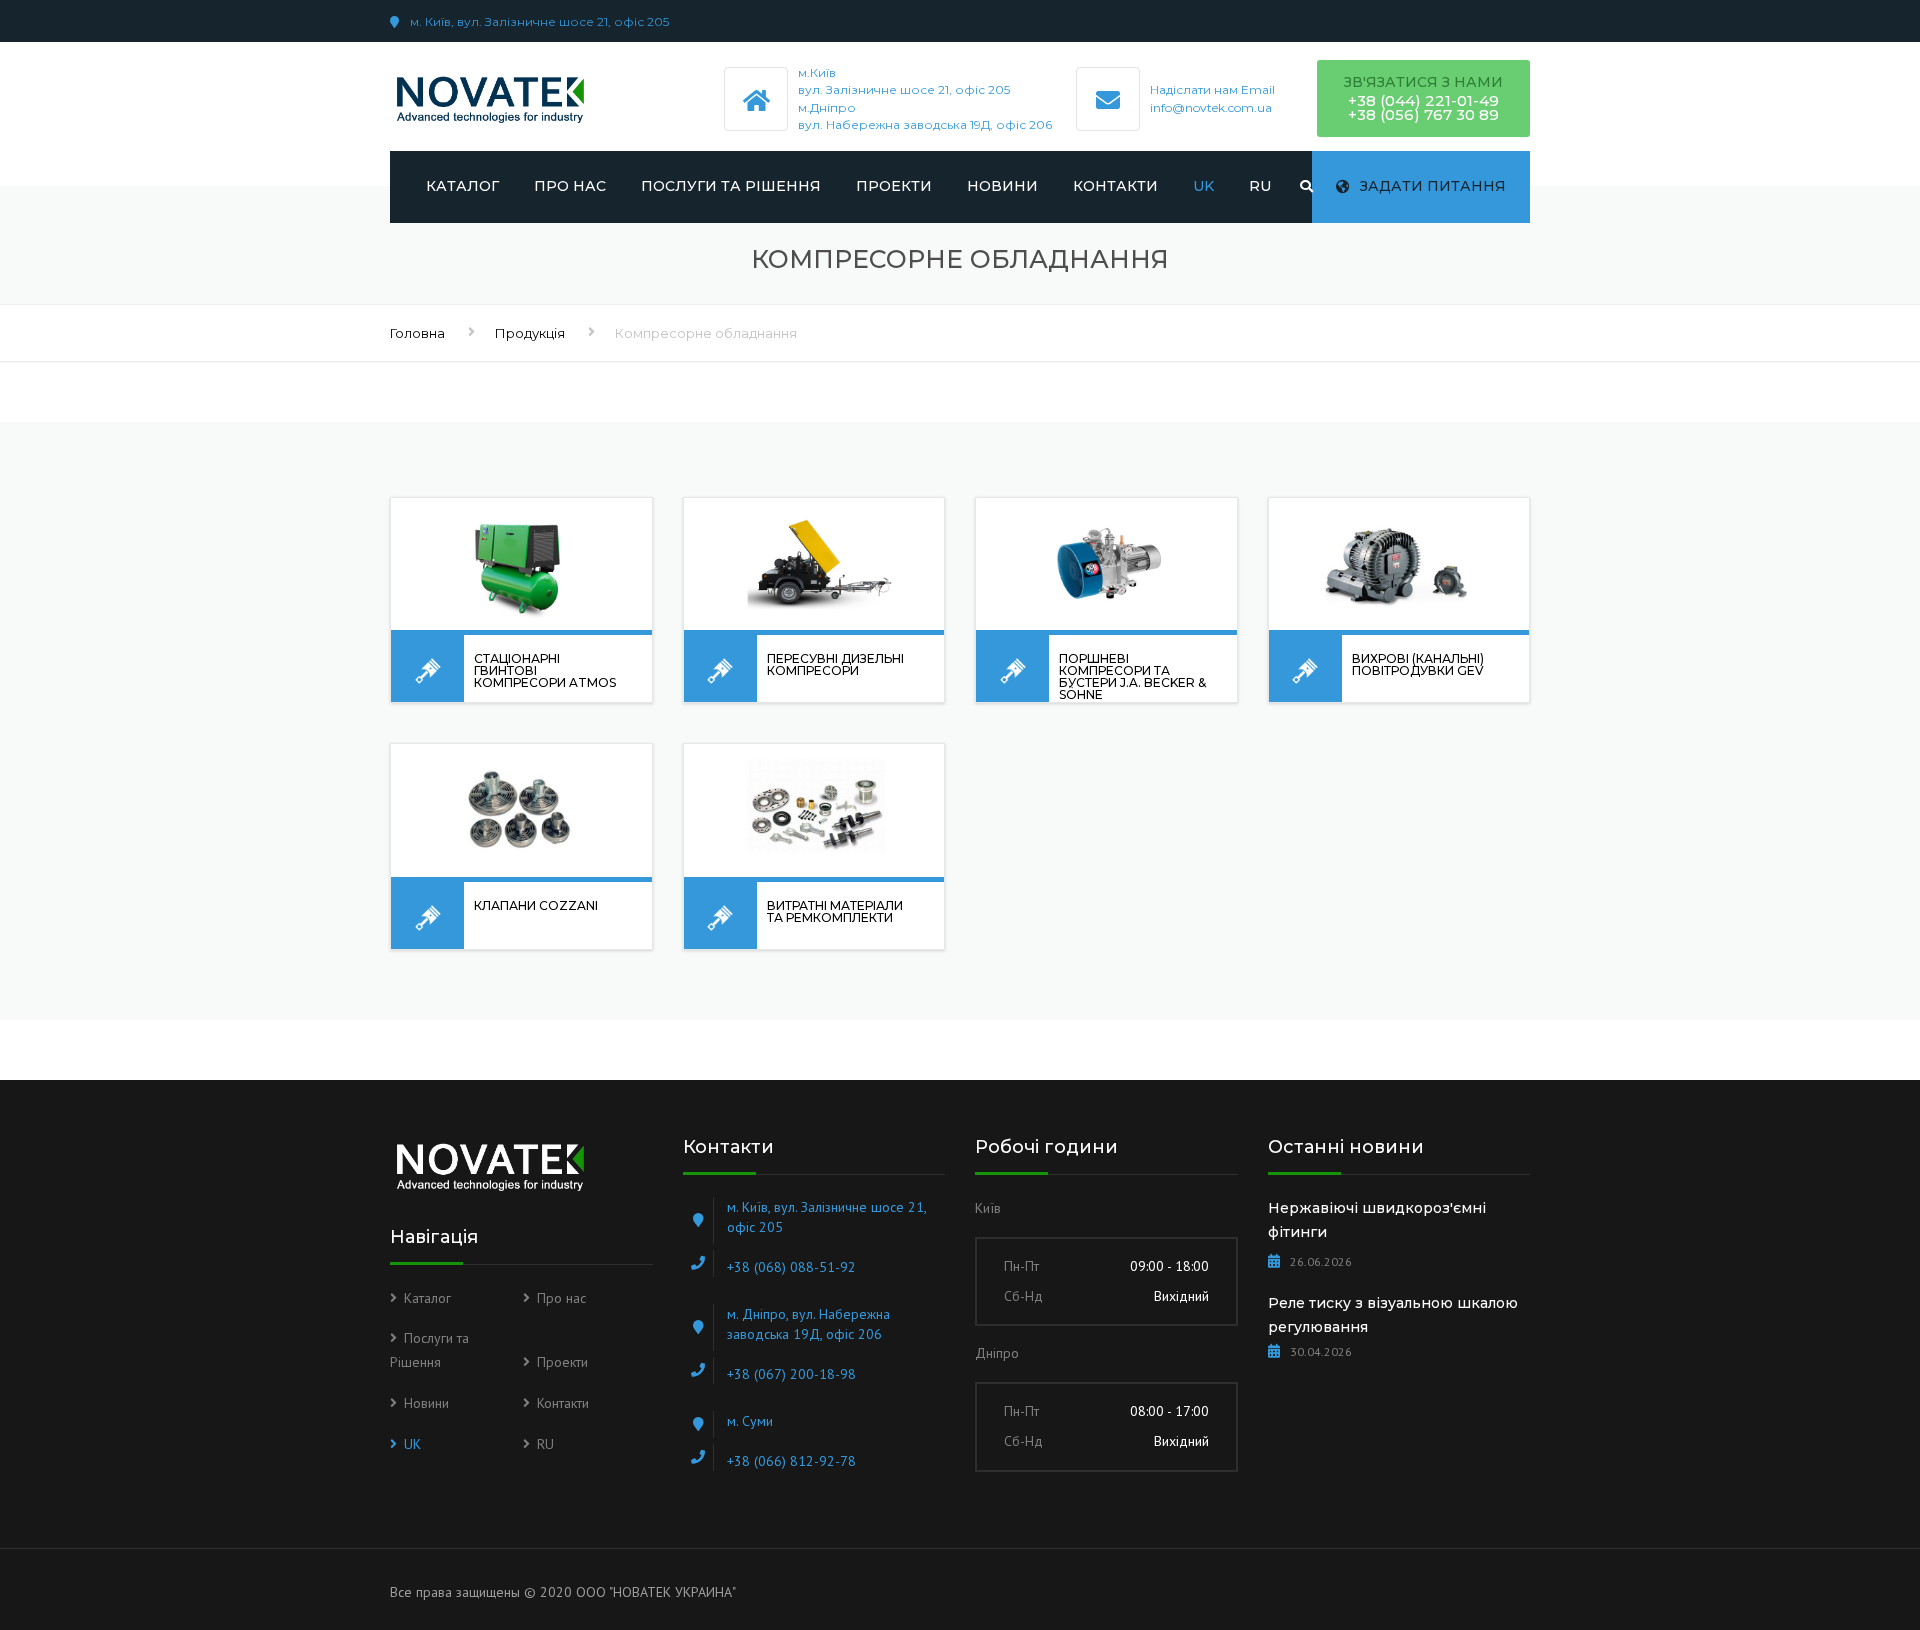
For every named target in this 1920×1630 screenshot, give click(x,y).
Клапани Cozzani (536, 905)
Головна (417, 333)
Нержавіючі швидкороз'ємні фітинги (1377, 1220)
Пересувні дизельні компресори (835, 664)
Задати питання (1433, 186)
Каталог (462, 186)
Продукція (530, 333)
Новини (1002, 186)
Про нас (570, 186)
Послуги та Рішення (731, 186)
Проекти (894, 186)
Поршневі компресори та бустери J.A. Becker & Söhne (1132, 676)
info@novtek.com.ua (1211, 107)
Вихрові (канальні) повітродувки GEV (1418, 664)
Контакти (1115, 186)
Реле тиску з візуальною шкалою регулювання (1393, 1315)
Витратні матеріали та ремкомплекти (835, 911)
